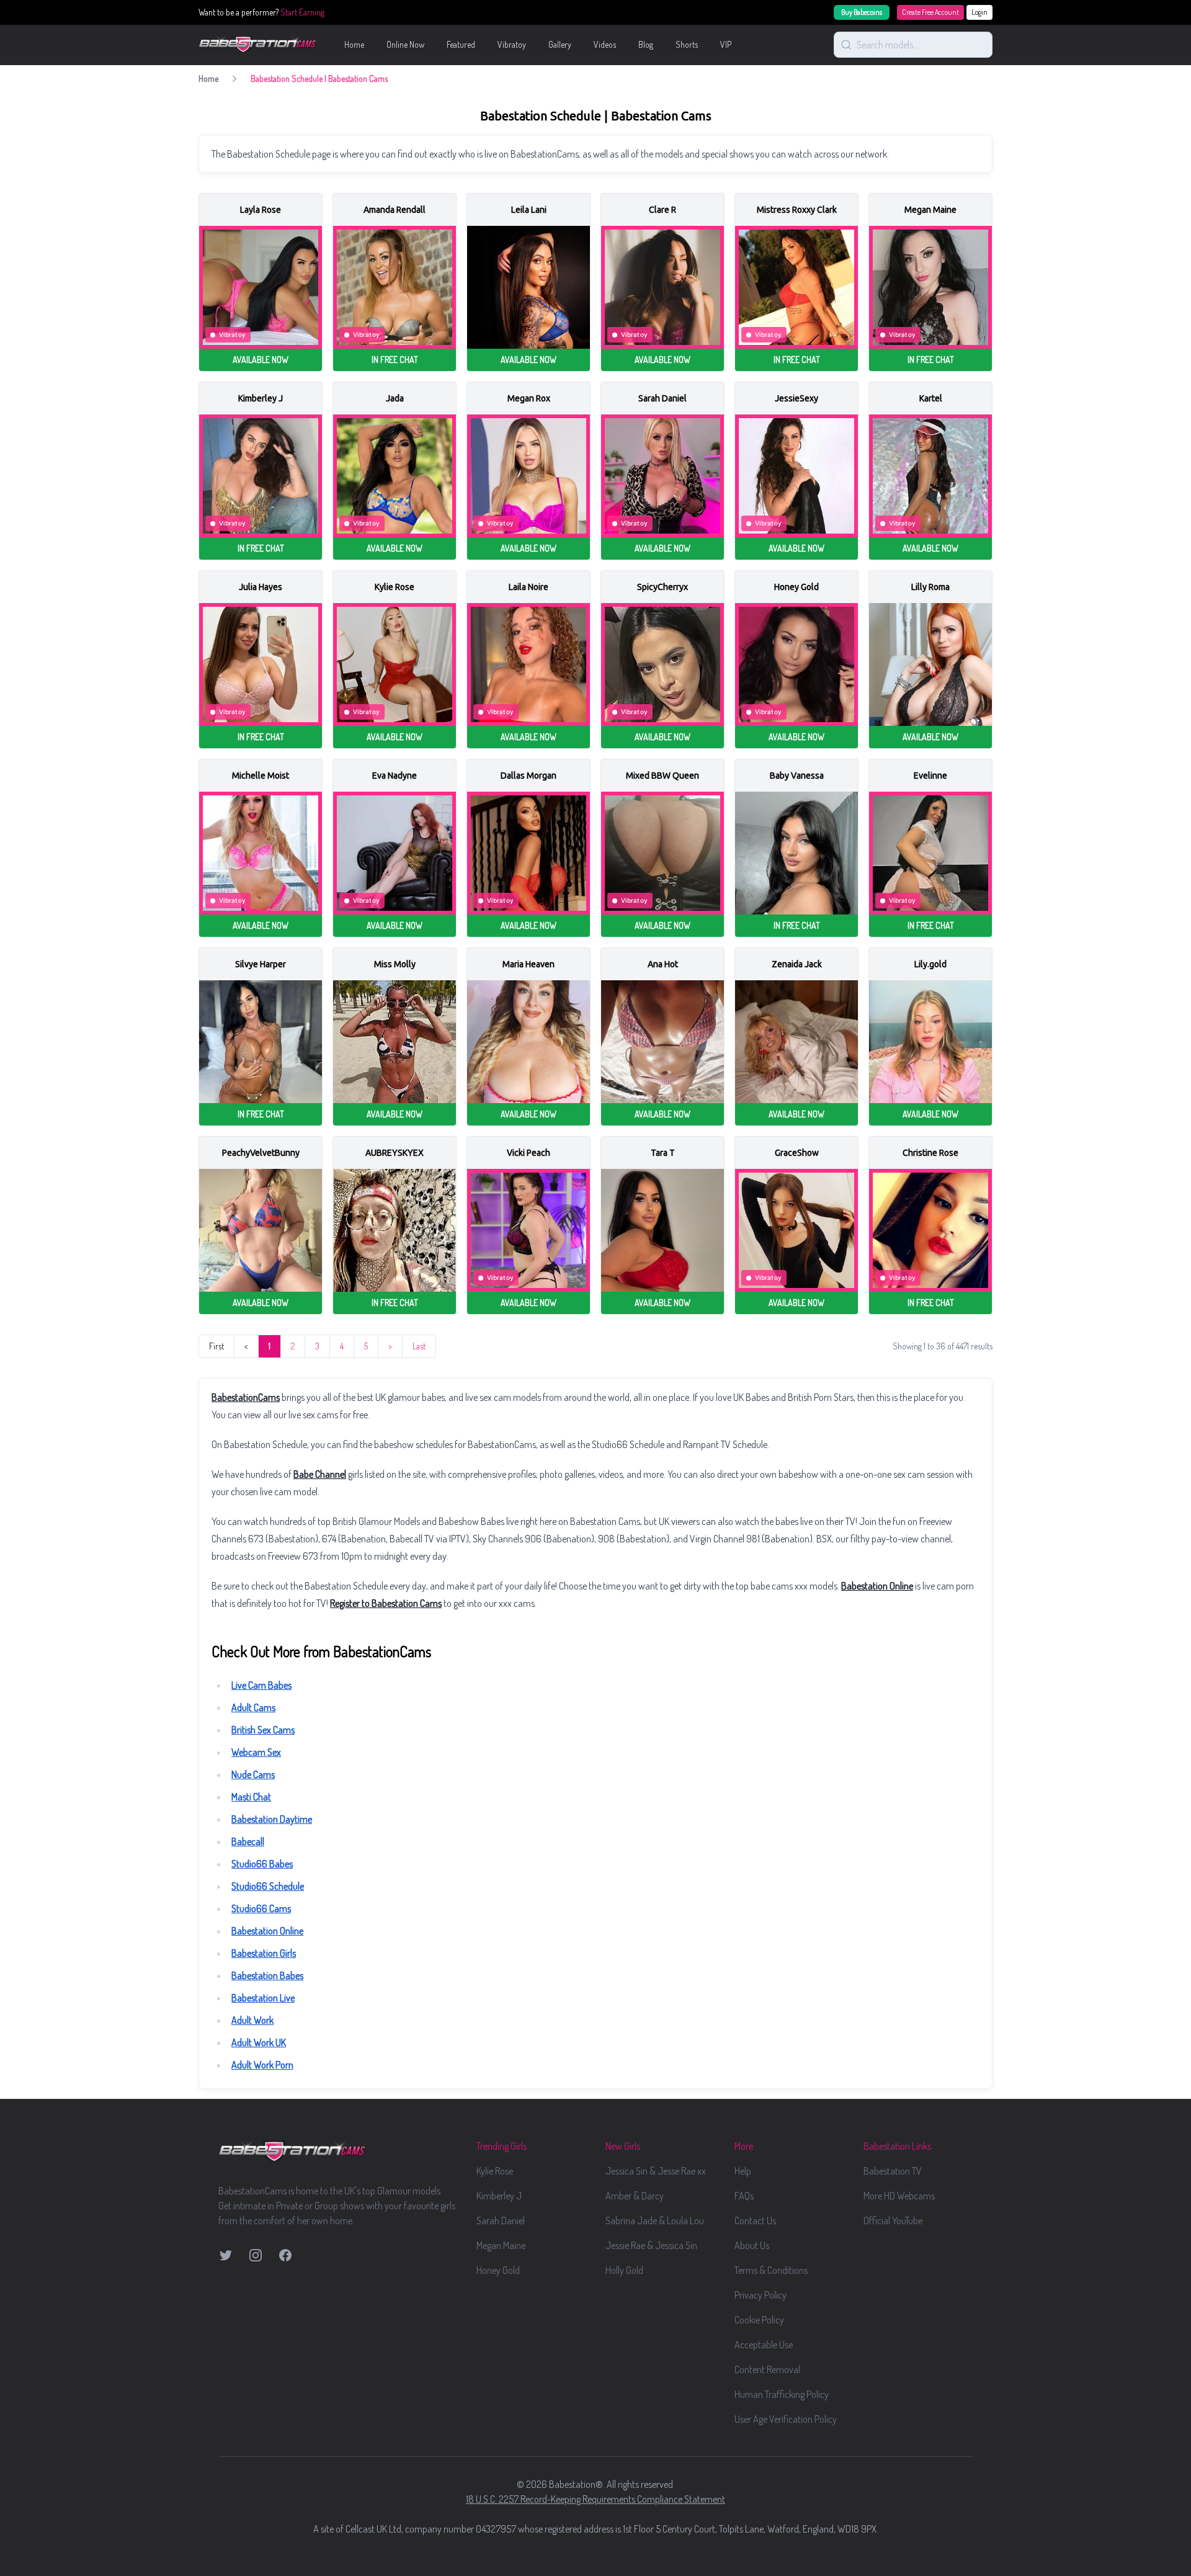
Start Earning (302, 12)
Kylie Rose (495, 2171)
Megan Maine (501, 2245)
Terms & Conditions (771, 2270)
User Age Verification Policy (786, 2419)
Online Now (405, 44)
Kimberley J (499, 2196)
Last (419, 1346)
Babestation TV (893, 2171)
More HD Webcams (899, 2196)
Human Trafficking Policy (782, 2394)
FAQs (744, 2196)
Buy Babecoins (862, 12)
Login (979, 12)
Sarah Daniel (501, 2220)
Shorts (687, 44)
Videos (605, 44)
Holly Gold (624, 2270)
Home (354, 44)
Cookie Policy (759, 2320)
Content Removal (767, 2369)
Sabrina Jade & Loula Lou (655, 2220)
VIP (726, 44)
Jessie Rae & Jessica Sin (651, 2245)
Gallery (560, 44)
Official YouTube (893, 2220)
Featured (461, 44)
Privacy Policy (761, 2295)
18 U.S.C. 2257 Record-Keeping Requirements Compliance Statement (595, 2499)
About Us (752, 2245)
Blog (646, 44)
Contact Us (755, 2220)
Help (743, 2171)
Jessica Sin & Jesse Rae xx (656, 2171)
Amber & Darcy (635, 2196)
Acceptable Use (764, 2345)
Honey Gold (498, 2270)
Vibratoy (512, 44)
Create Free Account (930, 12)
